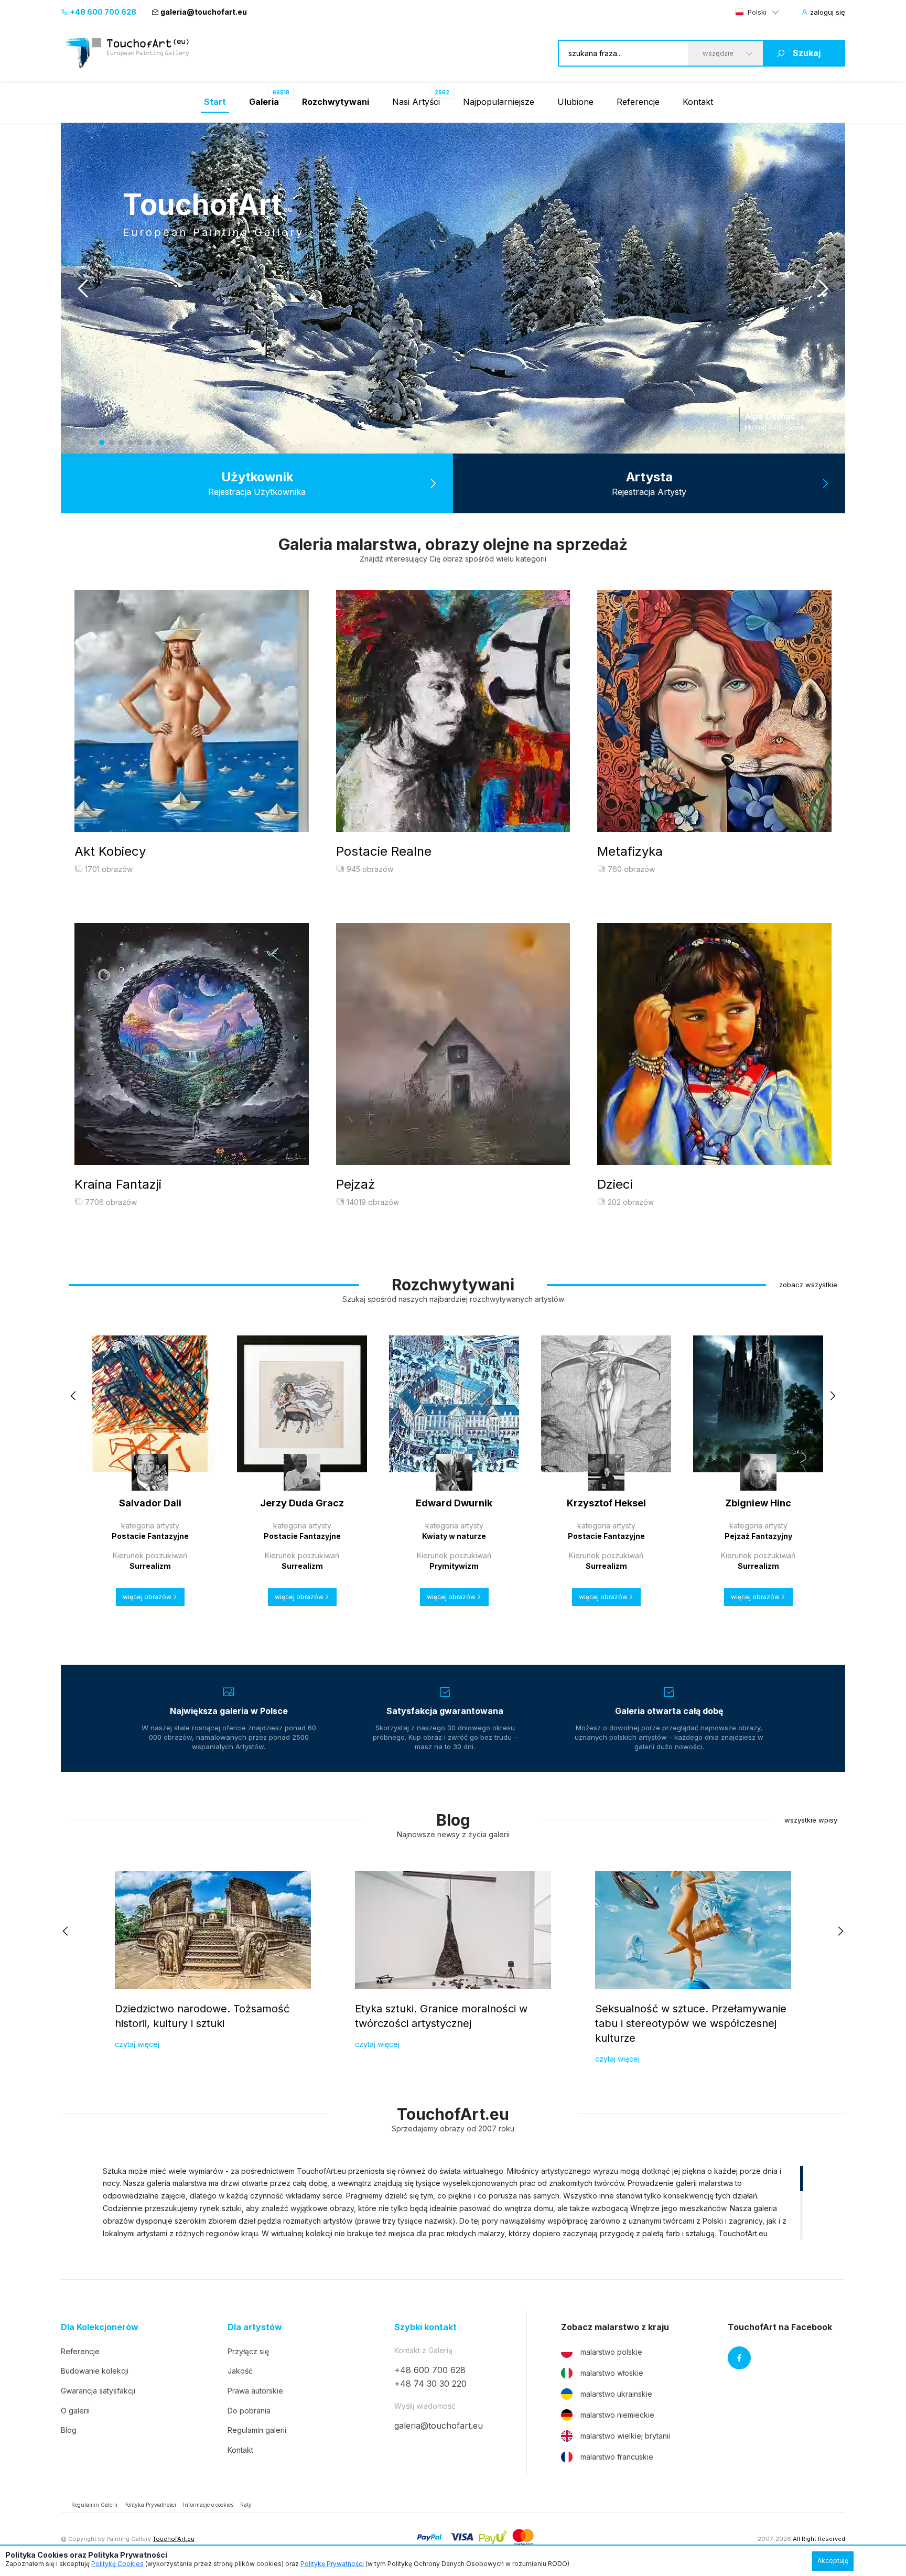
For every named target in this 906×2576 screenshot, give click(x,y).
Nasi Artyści (416, 102)
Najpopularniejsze (499, 102)
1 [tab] (83, 443)
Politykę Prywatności (332, 2564)
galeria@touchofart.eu (204, 12)
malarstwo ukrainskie (616, 2394)
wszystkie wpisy (811, 1820)
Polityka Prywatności (150, 2505)
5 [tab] (121, 443)
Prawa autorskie (255, 2391)
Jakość (240, 2371)
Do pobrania (249, 2411)
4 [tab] (111, 443)
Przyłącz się (248, 2351)
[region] (453, 2202)
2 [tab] (92, 443)
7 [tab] (139, 443)
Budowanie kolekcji (95, 2371)
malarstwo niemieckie (617, 2415)
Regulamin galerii (257, 2430)
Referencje (638, 102)
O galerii (75, 2411)
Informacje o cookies (208, 2505)
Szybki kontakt (425, 2327)
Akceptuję (833, 2561)
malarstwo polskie (611, 2352)
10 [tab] (168, 443)
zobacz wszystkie (808, 1285)
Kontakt (698, 102)
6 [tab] (130, 443)
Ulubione (575, 102)
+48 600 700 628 (102, 12)
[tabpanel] (453, 288)
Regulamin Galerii (94, 2505)
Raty (246, 2505)
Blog (69, 2430)
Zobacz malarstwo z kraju (615, 2327)
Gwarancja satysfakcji (98, 2391)
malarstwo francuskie (617, 2457)
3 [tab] (102, 443)
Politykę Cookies (117, 2564)
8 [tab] (149, 443)
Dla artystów (255, 2327)
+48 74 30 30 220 (430, 2384)
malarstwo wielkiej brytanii (625, 2436)
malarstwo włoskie (612, 2373)
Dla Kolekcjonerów (100, 2327)
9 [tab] (158, 443)
